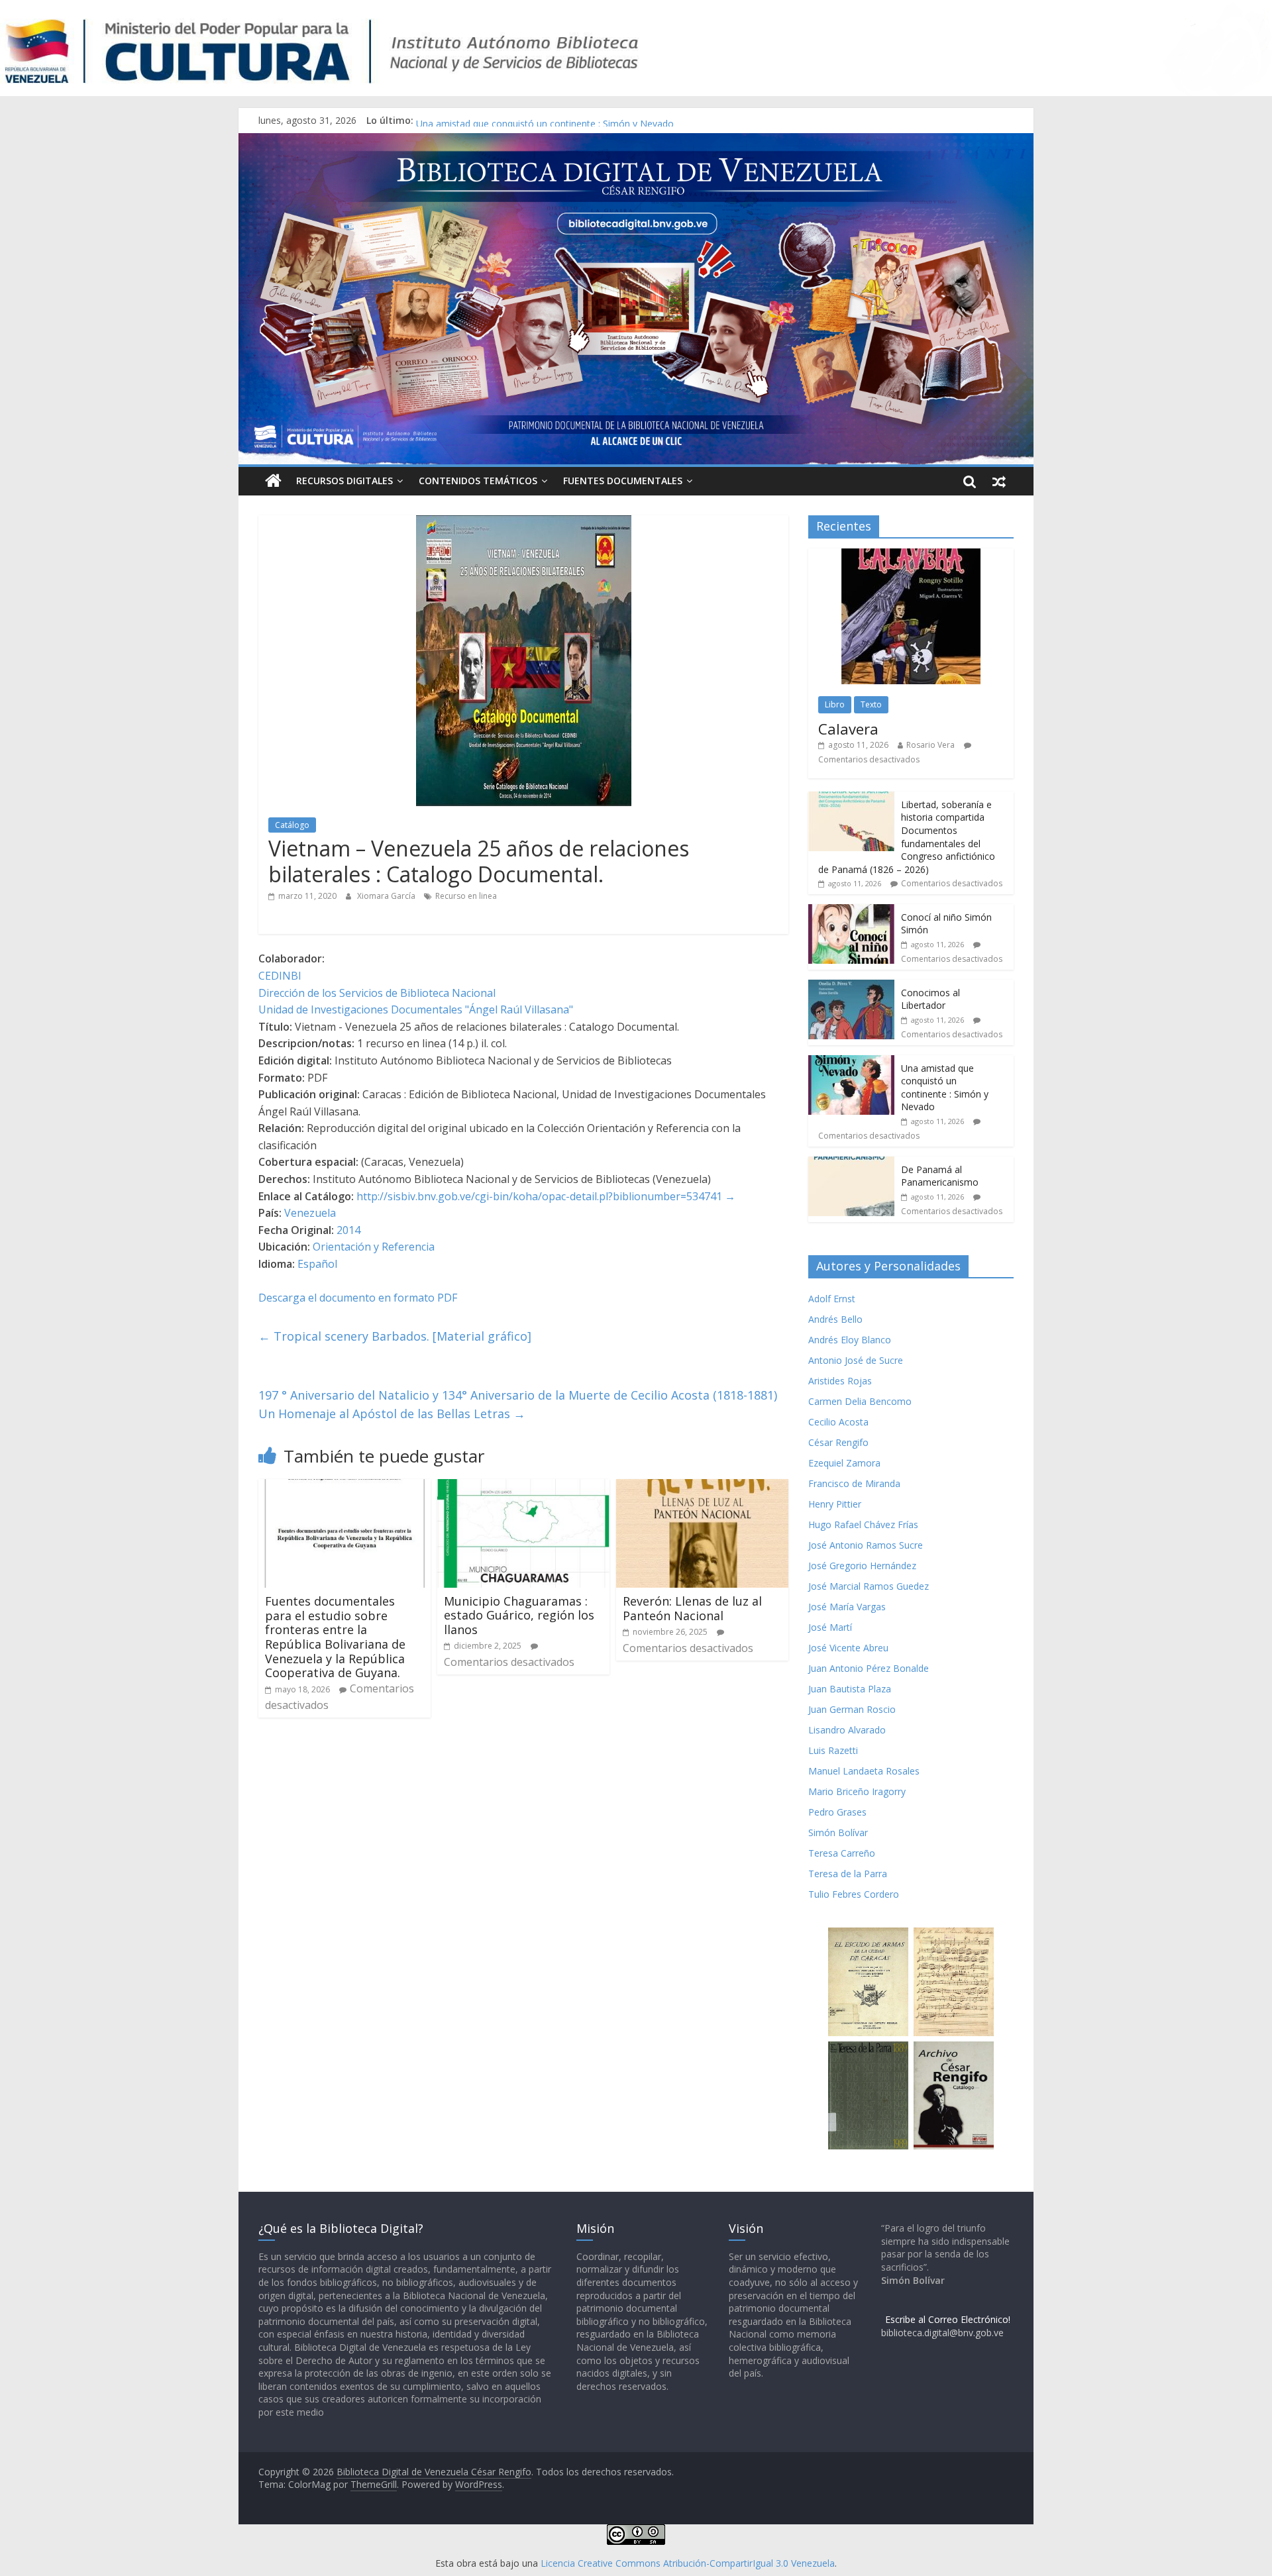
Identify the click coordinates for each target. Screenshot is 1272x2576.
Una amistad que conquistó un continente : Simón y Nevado (945, 1088)
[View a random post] (999, 481)
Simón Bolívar (838, 1832)
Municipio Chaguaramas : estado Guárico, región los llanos (519, 1615)
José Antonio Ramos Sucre (866, 1545)
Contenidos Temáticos (478, 481)
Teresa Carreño (842, 1853)
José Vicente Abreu (848, 1648)
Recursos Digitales (344, 481)
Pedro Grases (837, 1812)
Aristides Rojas (840, 1381)
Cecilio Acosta (838, 1422)
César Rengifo (838, 1442)
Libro (835, 704)
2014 (348, 1230)
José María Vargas (847, 1607)
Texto (871, 704)
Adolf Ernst (832, 1299)
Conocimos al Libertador (469, 120)
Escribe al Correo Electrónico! (948, 2319)
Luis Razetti (833, 1750)
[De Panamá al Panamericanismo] (851, 1163)
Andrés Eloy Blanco (850, 1340)
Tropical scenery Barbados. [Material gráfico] (395, 1336)
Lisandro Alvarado (847, 1730)
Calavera (848, 729)
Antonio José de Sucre (856, 1360)
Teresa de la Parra (848, 1874)
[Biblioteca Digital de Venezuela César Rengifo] (636, 141)
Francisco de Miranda (854, 1483)
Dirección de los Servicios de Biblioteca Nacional (377, 993)
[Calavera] (911, 555)
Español (317, 1264)
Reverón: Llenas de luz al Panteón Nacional (692, 1608)
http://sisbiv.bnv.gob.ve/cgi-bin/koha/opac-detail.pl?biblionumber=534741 (539, 1196)
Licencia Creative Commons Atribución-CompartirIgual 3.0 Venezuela (688, 2563)
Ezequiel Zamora (844, 1463)
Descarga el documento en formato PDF (358, 1298)
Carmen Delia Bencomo (860, 1401)
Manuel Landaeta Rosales (864, 1771)
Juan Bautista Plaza (850, 1689)
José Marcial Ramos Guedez (869, 1586)
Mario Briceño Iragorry (857, 1791)
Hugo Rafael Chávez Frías (863, 1524)
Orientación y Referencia (374, 1247)
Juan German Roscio (852, 1709)
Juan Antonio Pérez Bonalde (869, 1668)
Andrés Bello (835, 1319)
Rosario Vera (930, 745)
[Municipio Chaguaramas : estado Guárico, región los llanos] (523, 1487)
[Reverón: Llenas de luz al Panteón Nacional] (702, 1487)
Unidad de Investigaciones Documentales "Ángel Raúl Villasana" (416, 1009)
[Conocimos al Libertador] (851, 987)
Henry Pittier (835, 1504)
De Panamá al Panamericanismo (940, 1176)
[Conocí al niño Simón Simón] (851, 911)
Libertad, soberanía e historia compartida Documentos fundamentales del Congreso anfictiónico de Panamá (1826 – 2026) (907, 837)
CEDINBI (280, 976)
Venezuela (310, 1213)
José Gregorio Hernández (862, 1566)
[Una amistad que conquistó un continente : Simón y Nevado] (851, 1062)
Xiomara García (387, 896)
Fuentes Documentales (623, 481)
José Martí (830, 1627)
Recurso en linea (466, 896)
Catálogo (292, 825)
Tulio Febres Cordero (854, 1894)
